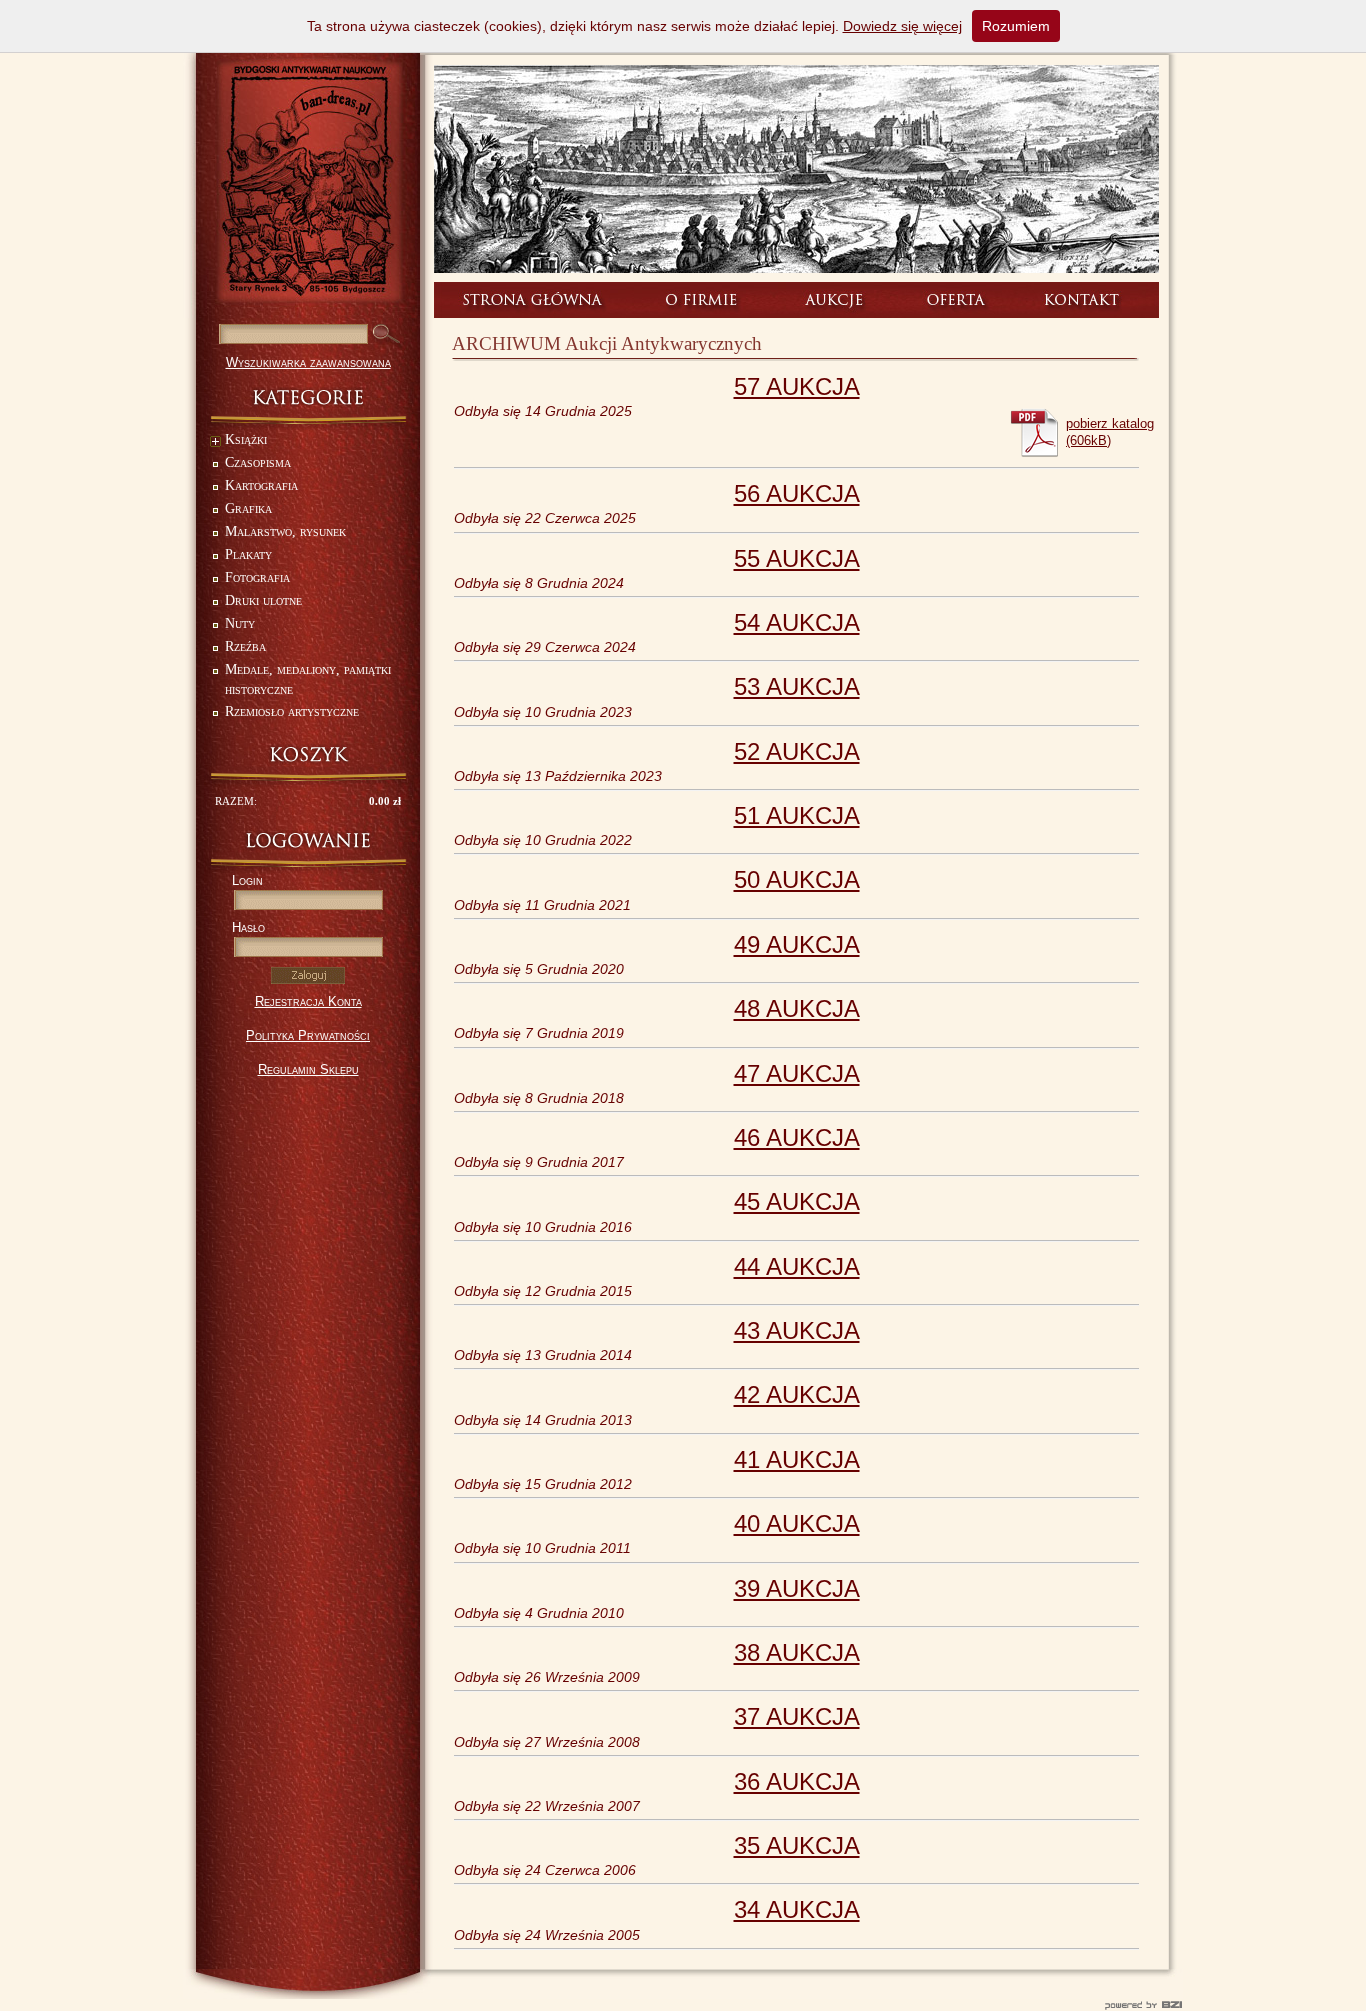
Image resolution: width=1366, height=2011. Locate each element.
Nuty (240, 623)
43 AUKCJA (797, 1330)
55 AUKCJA (797, 558)
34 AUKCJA (797, 1909)
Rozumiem (1016, 26)
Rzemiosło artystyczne (292, 711)
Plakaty (248, 554)
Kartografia (261, 485)
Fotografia (257, 577)
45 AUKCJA (797, 1201)
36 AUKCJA (797, 1781)
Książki (246, 439)
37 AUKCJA (797, 1716)
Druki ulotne (263, 600)
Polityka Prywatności (308, 1035)
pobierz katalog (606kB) (1110, 432)
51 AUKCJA (797, 815)
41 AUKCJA (797, 1459)
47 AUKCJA (797, 1073)
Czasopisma (258, 462)
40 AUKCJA (797, 1523)
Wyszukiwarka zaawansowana (308, 362)
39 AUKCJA (797, 1588)
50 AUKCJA (797, 879)
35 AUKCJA (797, 1845)
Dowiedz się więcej (902, 26)
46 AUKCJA (797, 1137)
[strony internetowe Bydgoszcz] (683, 2005)
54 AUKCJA (797, 622)
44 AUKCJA (797, 1266)
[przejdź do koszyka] (308, 754)
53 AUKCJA (797, 686)
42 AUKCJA (797, 1394)
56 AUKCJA (797, 493)
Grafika (248, 508)
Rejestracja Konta (308, 1001)
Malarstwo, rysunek (285, 531)
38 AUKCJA (797, 1652)
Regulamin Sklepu (308, 1069)
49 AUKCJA (797, 944)
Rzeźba (245, 646)
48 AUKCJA (797, 1008)
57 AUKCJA (797, 386)
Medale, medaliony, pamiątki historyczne (308, 679)
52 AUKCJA (797, 751)
